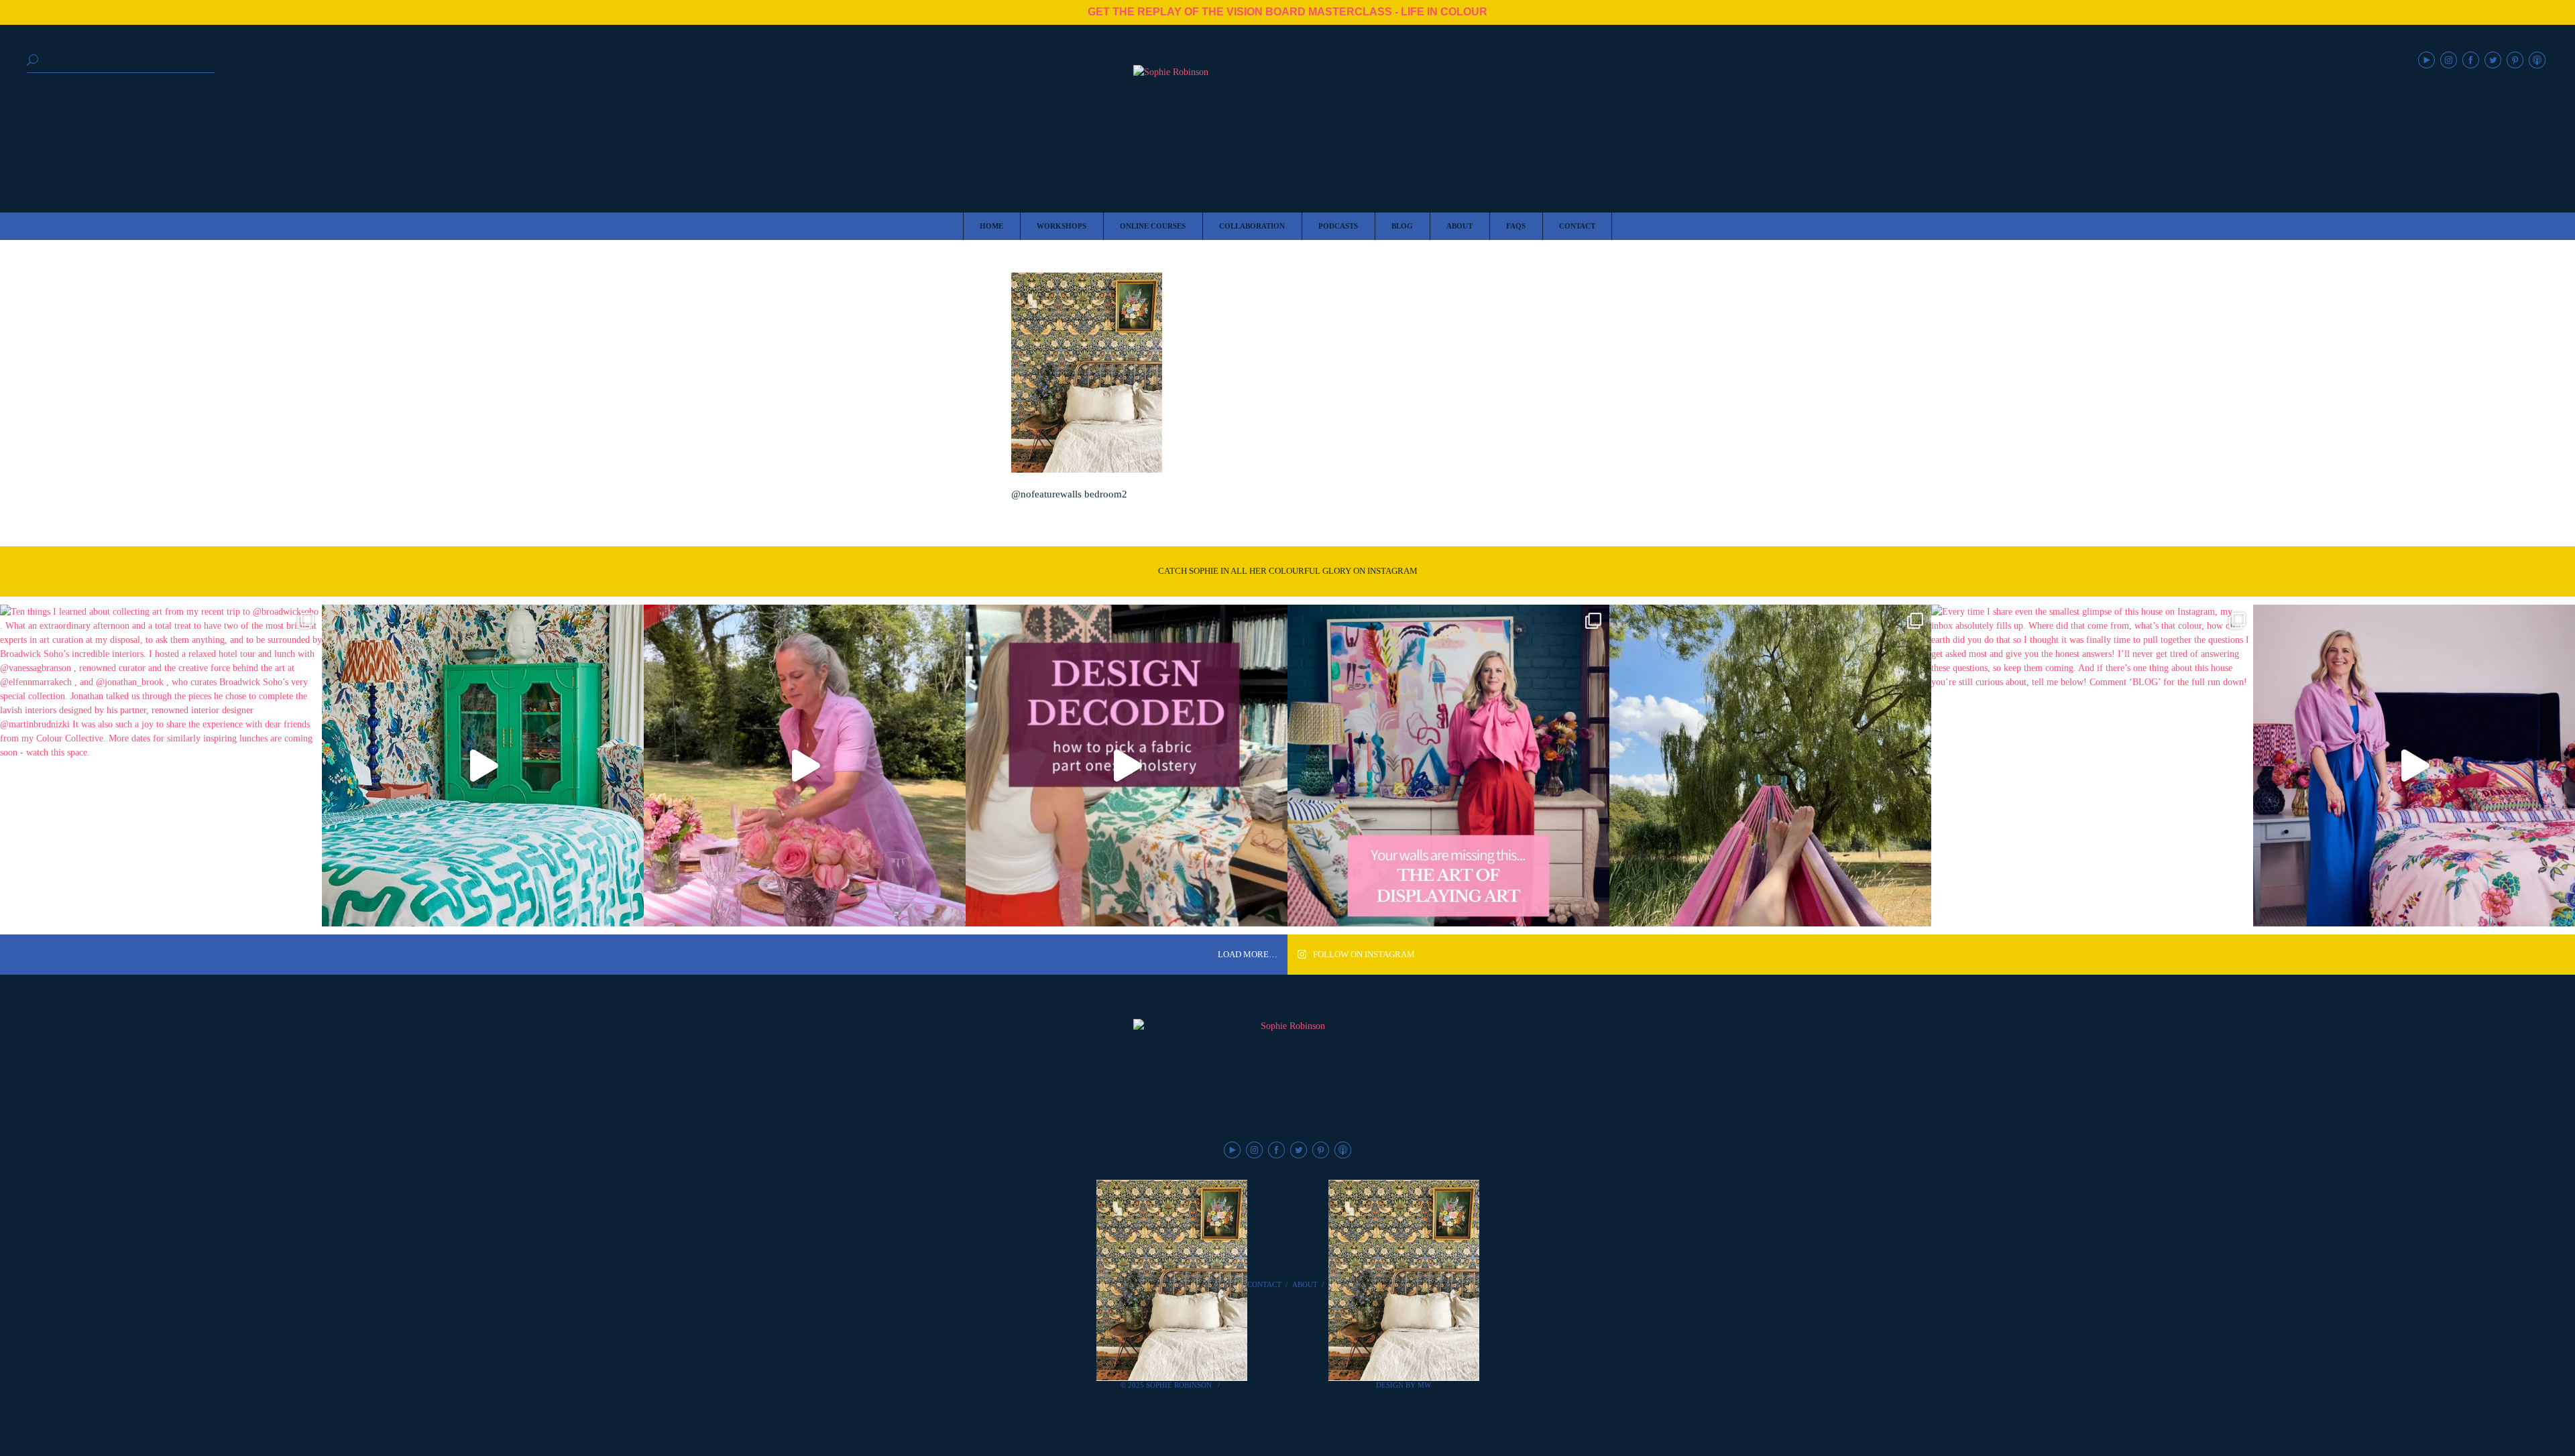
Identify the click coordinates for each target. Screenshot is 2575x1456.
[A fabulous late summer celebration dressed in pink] (805, 766)
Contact (1264, 1284)
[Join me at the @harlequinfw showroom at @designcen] (1127, 766)
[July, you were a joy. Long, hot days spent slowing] (1770, 766)
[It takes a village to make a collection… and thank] (2414, 766)
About (1305, 1284)
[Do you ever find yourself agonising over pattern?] (483, 766)
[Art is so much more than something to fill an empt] (1448, 766)
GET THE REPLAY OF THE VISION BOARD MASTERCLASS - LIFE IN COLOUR (1287, 12)
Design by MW (1404, 1385)
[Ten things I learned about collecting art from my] (161, 766)
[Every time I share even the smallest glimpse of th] (2092, 766)
